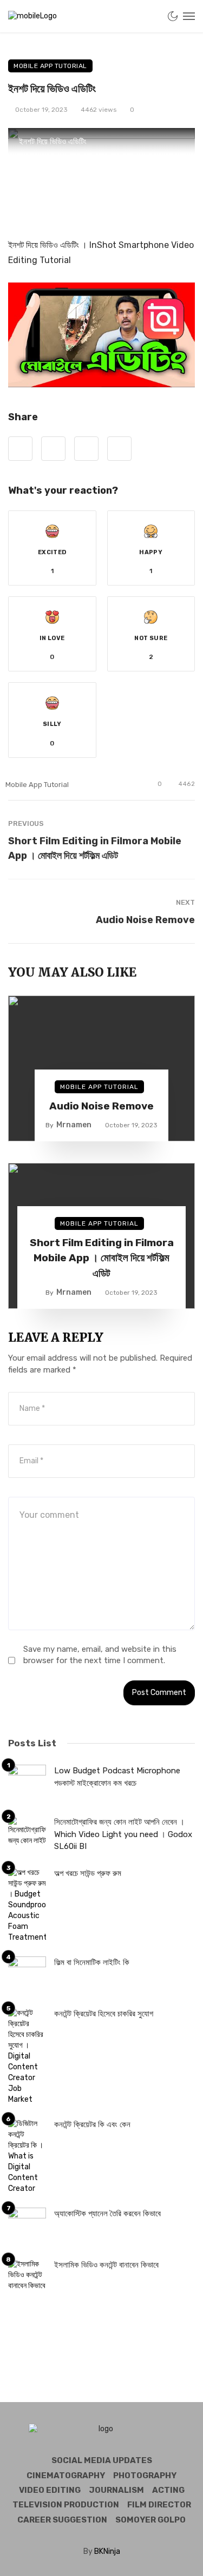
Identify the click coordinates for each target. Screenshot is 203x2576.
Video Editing (50, 2490)
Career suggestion (62, 2520)
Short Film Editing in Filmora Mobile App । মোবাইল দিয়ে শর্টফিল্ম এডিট (95, 848)
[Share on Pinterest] (86, 449)
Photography (145, 2476)
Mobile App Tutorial (50, 66)
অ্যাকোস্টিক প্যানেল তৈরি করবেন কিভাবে (107, 2214)
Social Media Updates (102, 2460)
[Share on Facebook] (20, 449)
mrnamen (74, 1125)
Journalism (116, 2490)
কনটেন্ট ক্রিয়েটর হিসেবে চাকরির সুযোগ (104, 2014)
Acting (168, 2490)
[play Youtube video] (101, 335)
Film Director (159, 2505)
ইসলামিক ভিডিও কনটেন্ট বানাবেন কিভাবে (106, 2265)
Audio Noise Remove (145, 920)
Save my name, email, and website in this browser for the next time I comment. (100, 1655)
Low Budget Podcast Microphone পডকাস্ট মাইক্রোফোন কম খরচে (117, 1777)
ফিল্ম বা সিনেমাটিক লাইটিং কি (92, 1962)
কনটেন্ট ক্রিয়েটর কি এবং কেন (92, 2124)
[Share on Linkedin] (119, 449)
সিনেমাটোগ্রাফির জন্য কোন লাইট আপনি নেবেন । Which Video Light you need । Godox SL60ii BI (123, 1834)
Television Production (66, 2505)
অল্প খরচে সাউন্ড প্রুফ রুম (88, 1873)
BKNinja (107, 2551)
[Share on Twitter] (53, 449)
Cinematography (66, 2476)
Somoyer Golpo (150, 2520)
